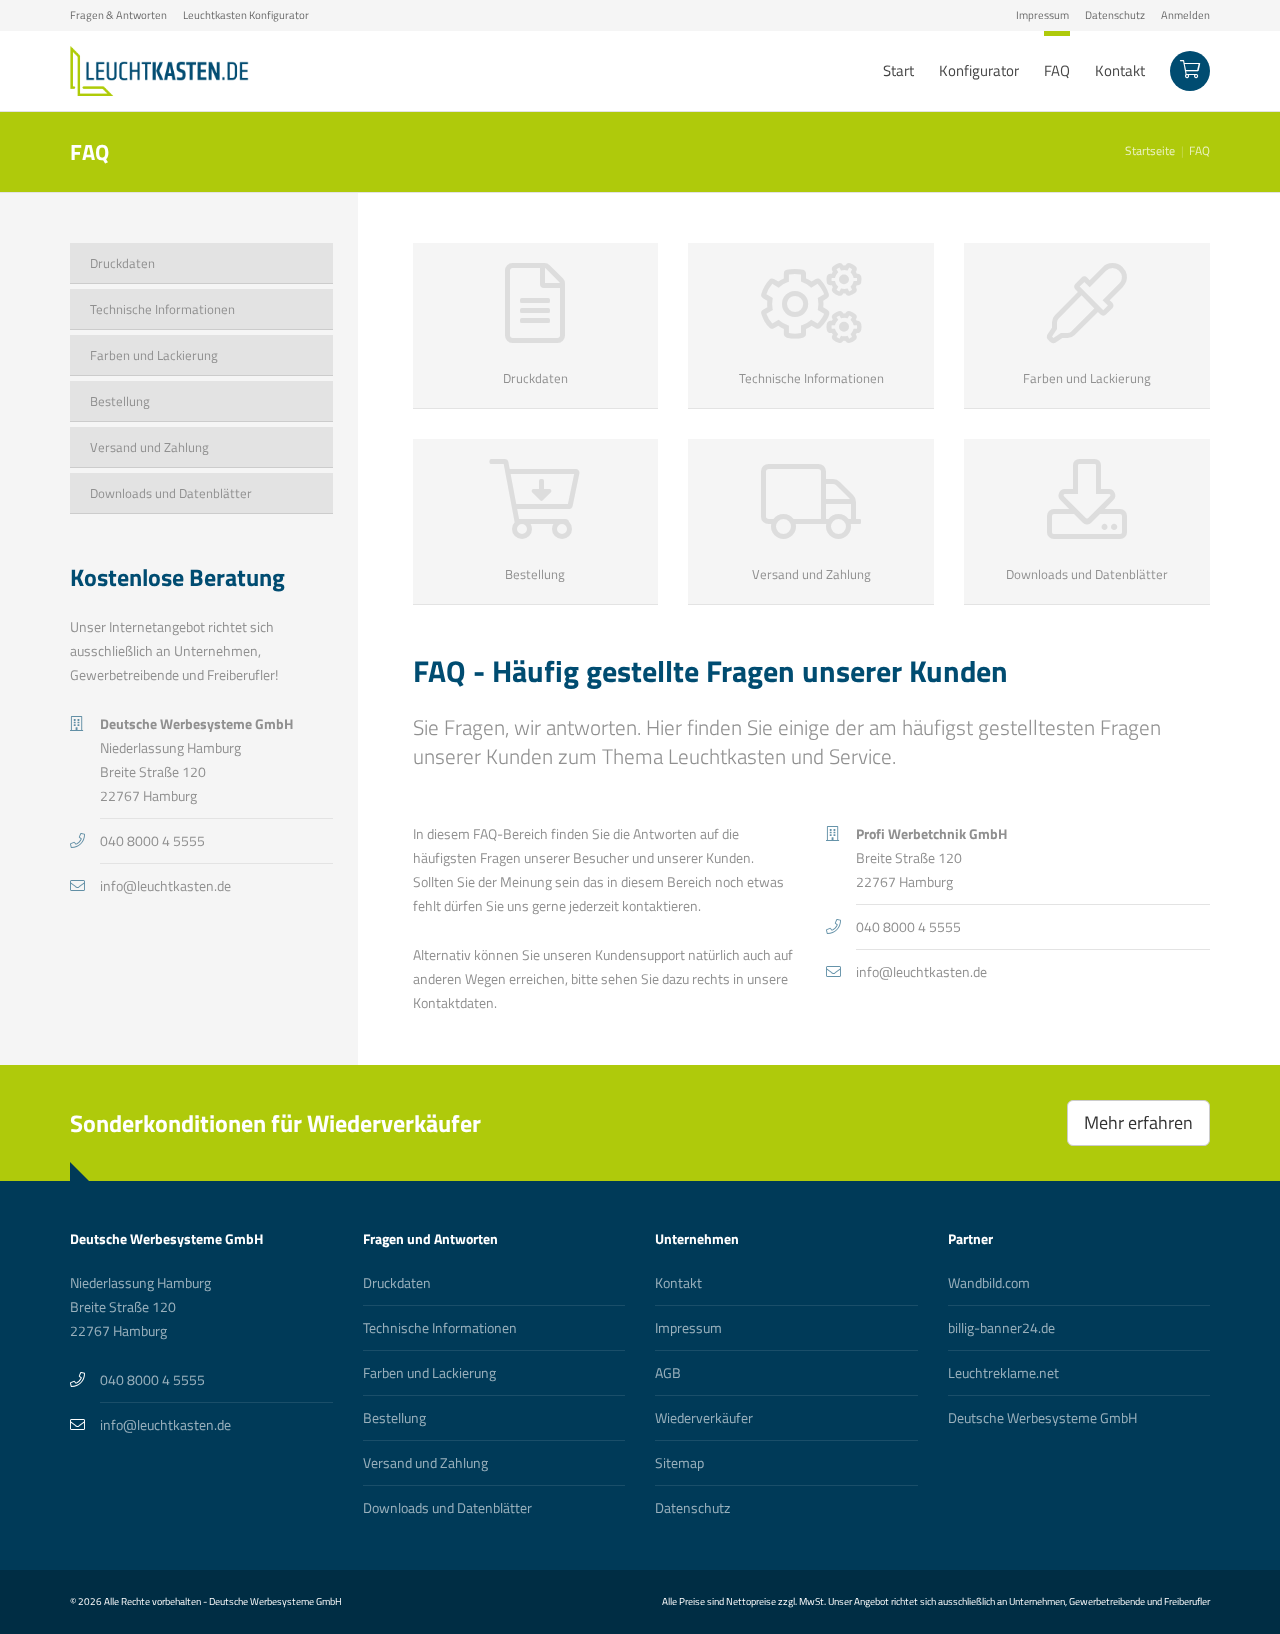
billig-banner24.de (1001, 1327)
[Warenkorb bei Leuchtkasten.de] (1190, 71)
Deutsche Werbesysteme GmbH (1042, 1417)
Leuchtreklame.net (1003, 1372)
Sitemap (679, 1462)
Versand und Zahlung (425, 1462)
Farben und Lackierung (429, 1372)
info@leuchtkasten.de (921, 971)
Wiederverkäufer (704, 1417)
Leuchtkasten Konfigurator (246, 15)
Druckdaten (397, 1282)
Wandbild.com (989, 1282)
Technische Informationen (440, 1327)
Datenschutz (1115, 15)
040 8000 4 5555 (908, 926)
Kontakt (678, 1282)
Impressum (1042, 15)
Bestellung (394, 1417)
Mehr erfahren (1138, 1122)
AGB (668, 1372)
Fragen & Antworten (118, 15)
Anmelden (1185, 15)
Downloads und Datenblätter (447, 1507)
